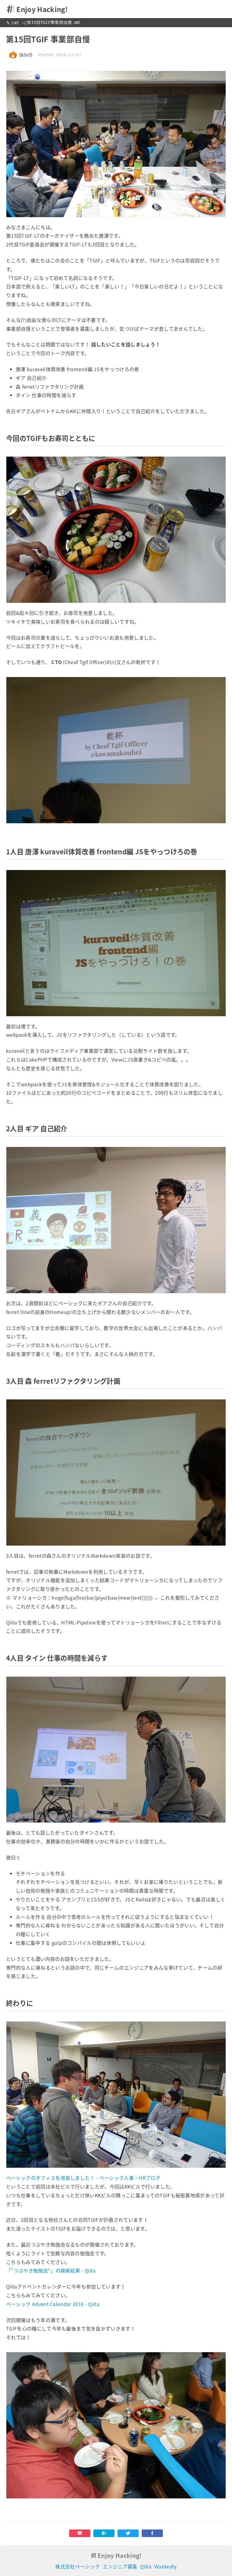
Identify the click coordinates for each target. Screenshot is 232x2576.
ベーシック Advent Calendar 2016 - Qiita (53, 2304)
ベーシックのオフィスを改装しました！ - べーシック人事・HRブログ (83, 2178)
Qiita (146, 2566)
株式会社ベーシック (77, 2566)
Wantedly (166, 2566)
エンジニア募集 (120, 2566)
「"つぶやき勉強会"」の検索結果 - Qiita (51, 2270)
